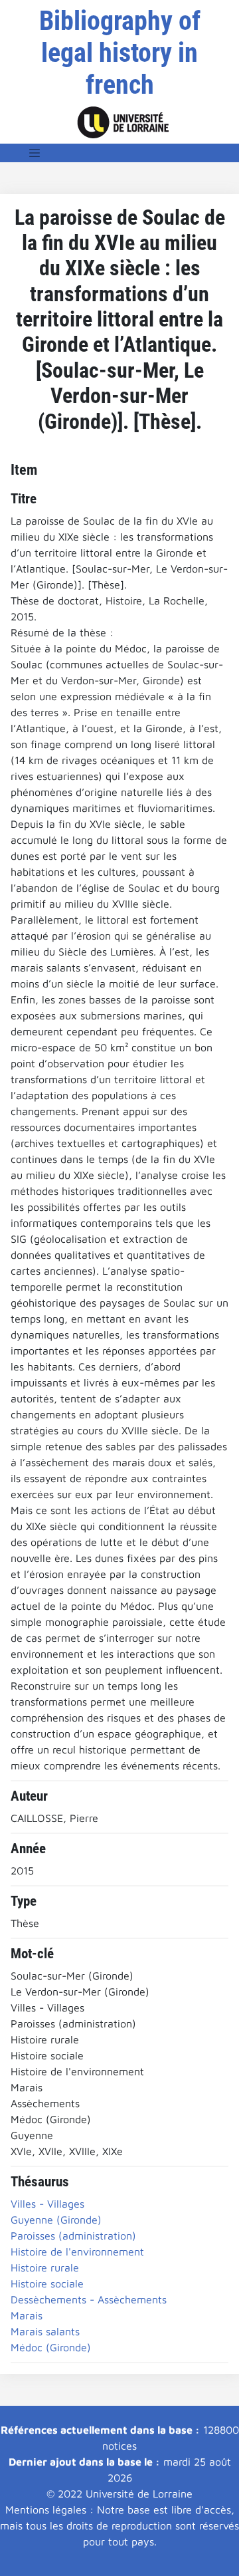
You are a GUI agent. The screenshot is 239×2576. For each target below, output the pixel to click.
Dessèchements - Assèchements (89, 2299)
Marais (27, 2315)
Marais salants (45, 2331)
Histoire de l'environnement (77, 2252)
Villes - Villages (47, 2204)
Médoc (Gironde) (51, 2347)
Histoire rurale (45, 2267)
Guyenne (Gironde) (56, 2220)
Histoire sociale (47, 2283)
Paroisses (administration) (73, 2236)
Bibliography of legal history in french (120, 53)
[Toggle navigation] (35, 153)
